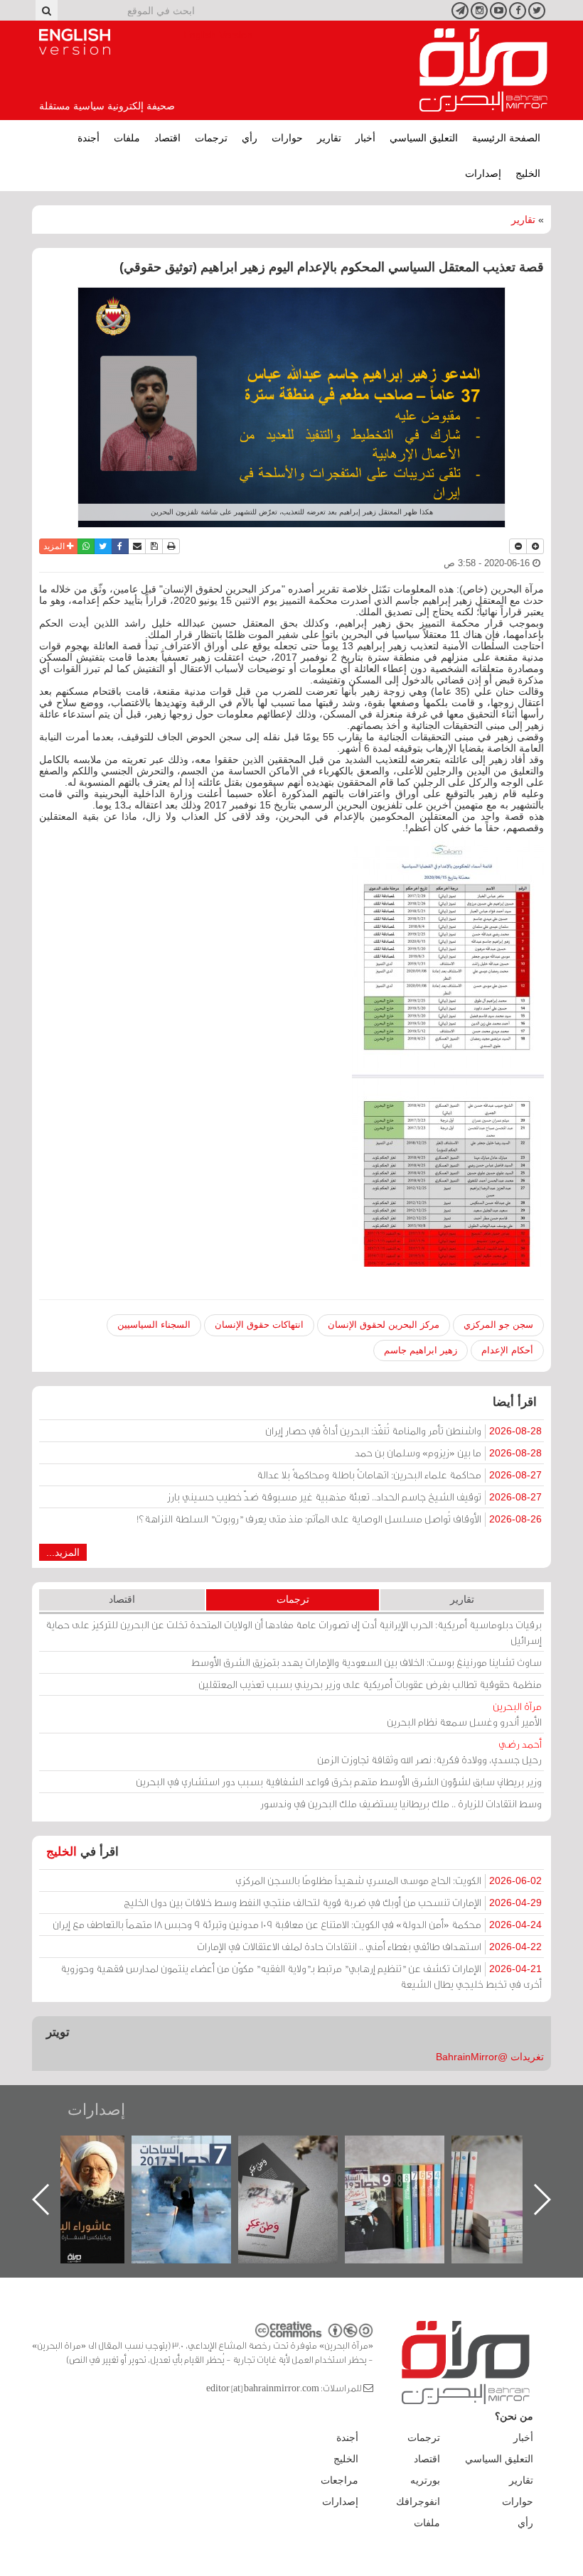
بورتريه (425, 2480)
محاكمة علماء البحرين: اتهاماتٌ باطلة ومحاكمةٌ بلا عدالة (399, 1474)
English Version (75, 42)
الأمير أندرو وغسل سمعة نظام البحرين (464, 1714)
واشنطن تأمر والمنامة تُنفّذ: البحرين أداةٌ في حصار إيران (403, 1430)
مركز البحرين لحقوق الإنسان (384, 1325)
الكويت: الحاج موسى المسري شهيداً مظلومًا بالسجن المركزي (389, 1880)
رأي (250, 138)
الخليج (528, 173)
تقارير (329, 138)
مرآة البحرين (483, 70)
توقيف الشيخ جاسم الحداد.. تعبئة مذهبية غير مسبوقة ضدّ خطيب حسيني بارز (354, 1497)
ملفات (127, 138)
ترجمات (211, 138)
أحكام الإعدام (507, 1350)
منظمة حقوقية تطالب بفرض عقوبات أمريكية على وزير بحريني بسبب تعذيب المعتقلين (370, 1684)
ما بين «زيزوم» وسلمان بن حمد (448, 1452)
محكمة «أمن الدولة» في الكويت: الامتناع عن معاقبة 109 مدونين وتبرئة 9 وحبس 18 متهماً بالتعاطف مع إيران (297, 1924)
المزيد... (63, 1552)
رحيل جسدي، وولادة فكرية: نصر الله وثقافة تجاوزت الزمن (429, 1752)
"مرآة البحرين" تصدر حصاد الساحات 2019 (515, 2168)
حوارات (287, 138)
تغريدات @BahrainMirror (490, 2057)
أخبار (365, 138)
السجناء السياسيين (154, 1325)
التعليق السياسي (424, 138)
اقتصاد (167, 138)
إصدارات (483, 173)
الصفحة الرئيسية (506, 138)
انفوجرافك (418, 2501)
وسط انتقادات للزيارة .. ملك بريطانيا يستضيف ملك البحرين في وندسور (401, 1803)
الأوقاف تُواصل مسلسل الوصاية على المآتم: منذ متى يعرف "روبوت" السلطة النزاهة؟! (339, 1519)
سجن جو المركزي (498, 1325)
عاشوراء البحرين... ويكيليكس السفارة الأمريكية (196, 2168)
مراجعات (339, 2480)
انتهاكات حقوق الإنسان (259, 1325)
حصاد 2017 (302, 2151)
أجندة (89, 138)
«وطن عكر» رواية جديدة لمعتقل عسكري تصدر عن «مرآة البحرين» (409, 2176)
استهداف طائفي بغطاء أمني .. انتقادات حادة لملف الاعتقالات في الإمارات (369, 1946)
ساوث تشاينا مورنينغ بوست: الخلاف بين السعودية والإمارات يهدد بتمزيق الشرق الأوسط (367, 1662)
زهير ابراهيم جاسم (421, 1350)
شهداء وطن (89, 2151)
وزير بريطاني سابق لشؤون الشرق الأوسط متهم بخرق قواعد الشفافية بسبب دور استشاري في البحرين (339, 1781)
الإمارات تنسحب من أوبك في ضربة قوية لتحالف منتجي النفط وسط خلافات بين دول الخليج (333, 1902)
